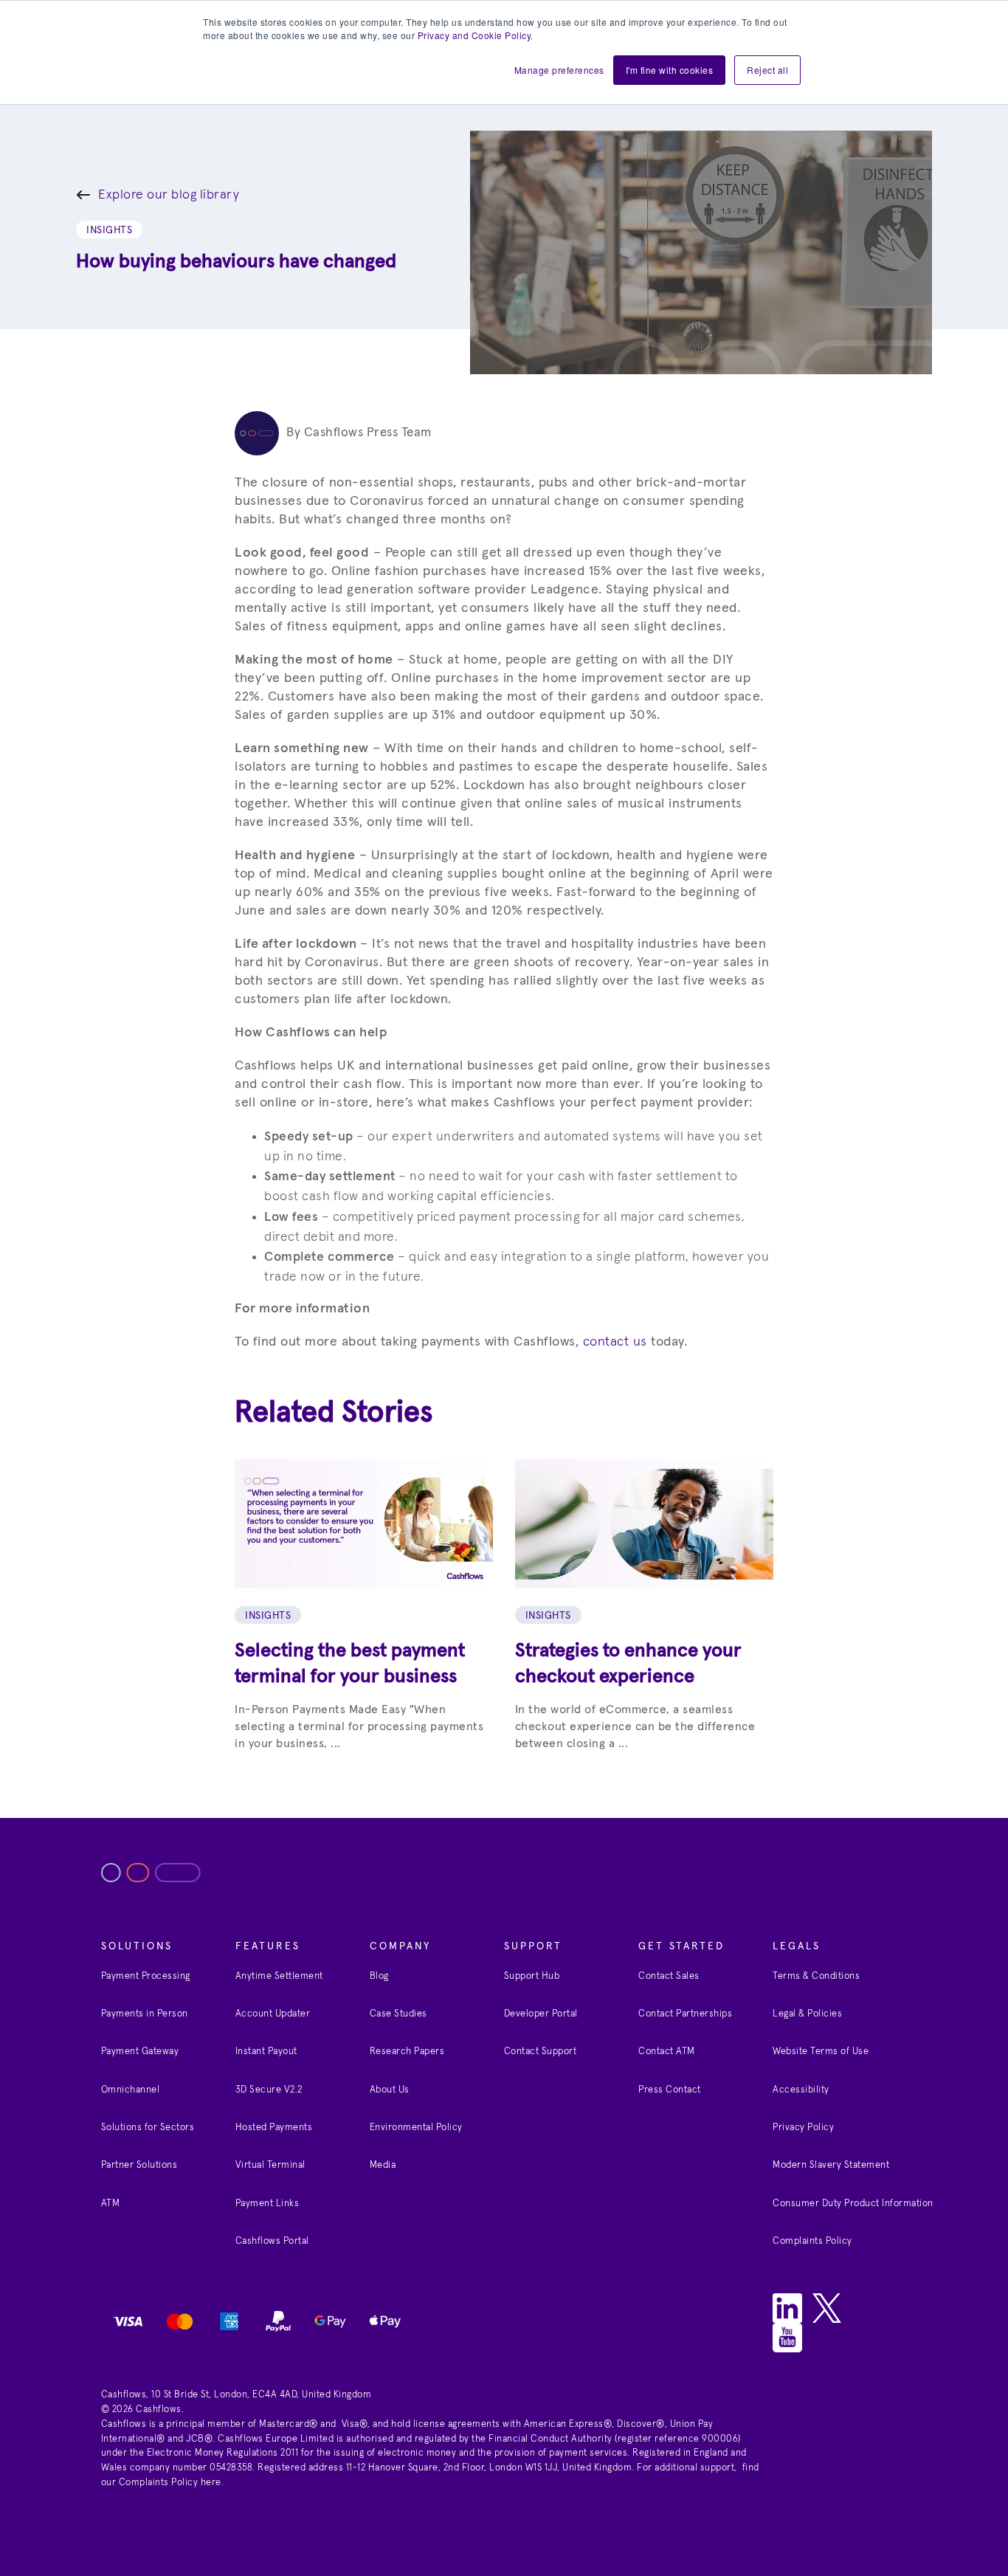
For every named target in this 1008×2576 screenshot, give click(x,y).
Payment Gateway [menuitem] (140, 2052)
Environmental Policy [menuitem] (416, 2128)
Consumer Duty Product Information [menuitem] (853, 2204)
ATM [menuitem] (111, 2204)
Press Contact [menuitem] (670, 2090)
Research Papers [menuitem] (407, 2052)
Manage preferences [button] (559, 70)
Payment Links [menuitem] (267, 2204)
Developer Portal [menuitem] (541, 2014)
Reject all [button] (767, 70)
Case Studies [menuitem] (398, 2014)
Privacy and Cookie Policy (474, 35)
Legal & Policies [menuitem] (807, 2014)
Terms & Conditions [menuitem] (816, 1976)
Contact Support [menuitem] (541, 2052)
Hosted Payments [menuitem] (274, 2128)
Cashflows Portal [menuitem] (272, 2241)
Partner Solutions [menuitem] (139, 2165)
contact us (615, 1342)
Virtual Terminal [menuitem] (270, 2165)
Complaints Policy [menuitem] (812, 2241)
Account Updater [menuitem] (273, 2014)
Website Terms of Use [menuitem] (821, 2052)
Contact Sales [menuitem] (669, 1976)
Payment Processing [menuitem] (146, 1976)
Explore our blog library (169, 195)
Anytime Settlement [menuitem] (279, 1976)
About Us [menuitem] (390, 2090)
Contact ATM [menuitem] (667, 2052)
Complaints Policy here (170, 2483)
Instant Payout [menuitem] (266, 2052)
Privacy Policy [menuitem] (803, 2128)
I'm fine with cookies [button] (670, 70)
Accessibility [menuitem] (801, 2090)
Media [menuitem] (383, 2165)
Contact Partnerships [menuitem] (685, 2014)
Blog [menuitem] (379, 1976)
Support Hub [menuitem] (532, 1976)
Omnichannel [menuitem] (131, 2090)
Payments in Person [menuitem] (145, 2014)
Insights (109, 230)
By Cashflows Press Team (359, 433)
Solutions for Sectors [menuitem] (148, 2128)
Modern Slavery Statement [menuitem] (831, 2165)
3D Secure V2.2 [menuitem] (269, 2090)
